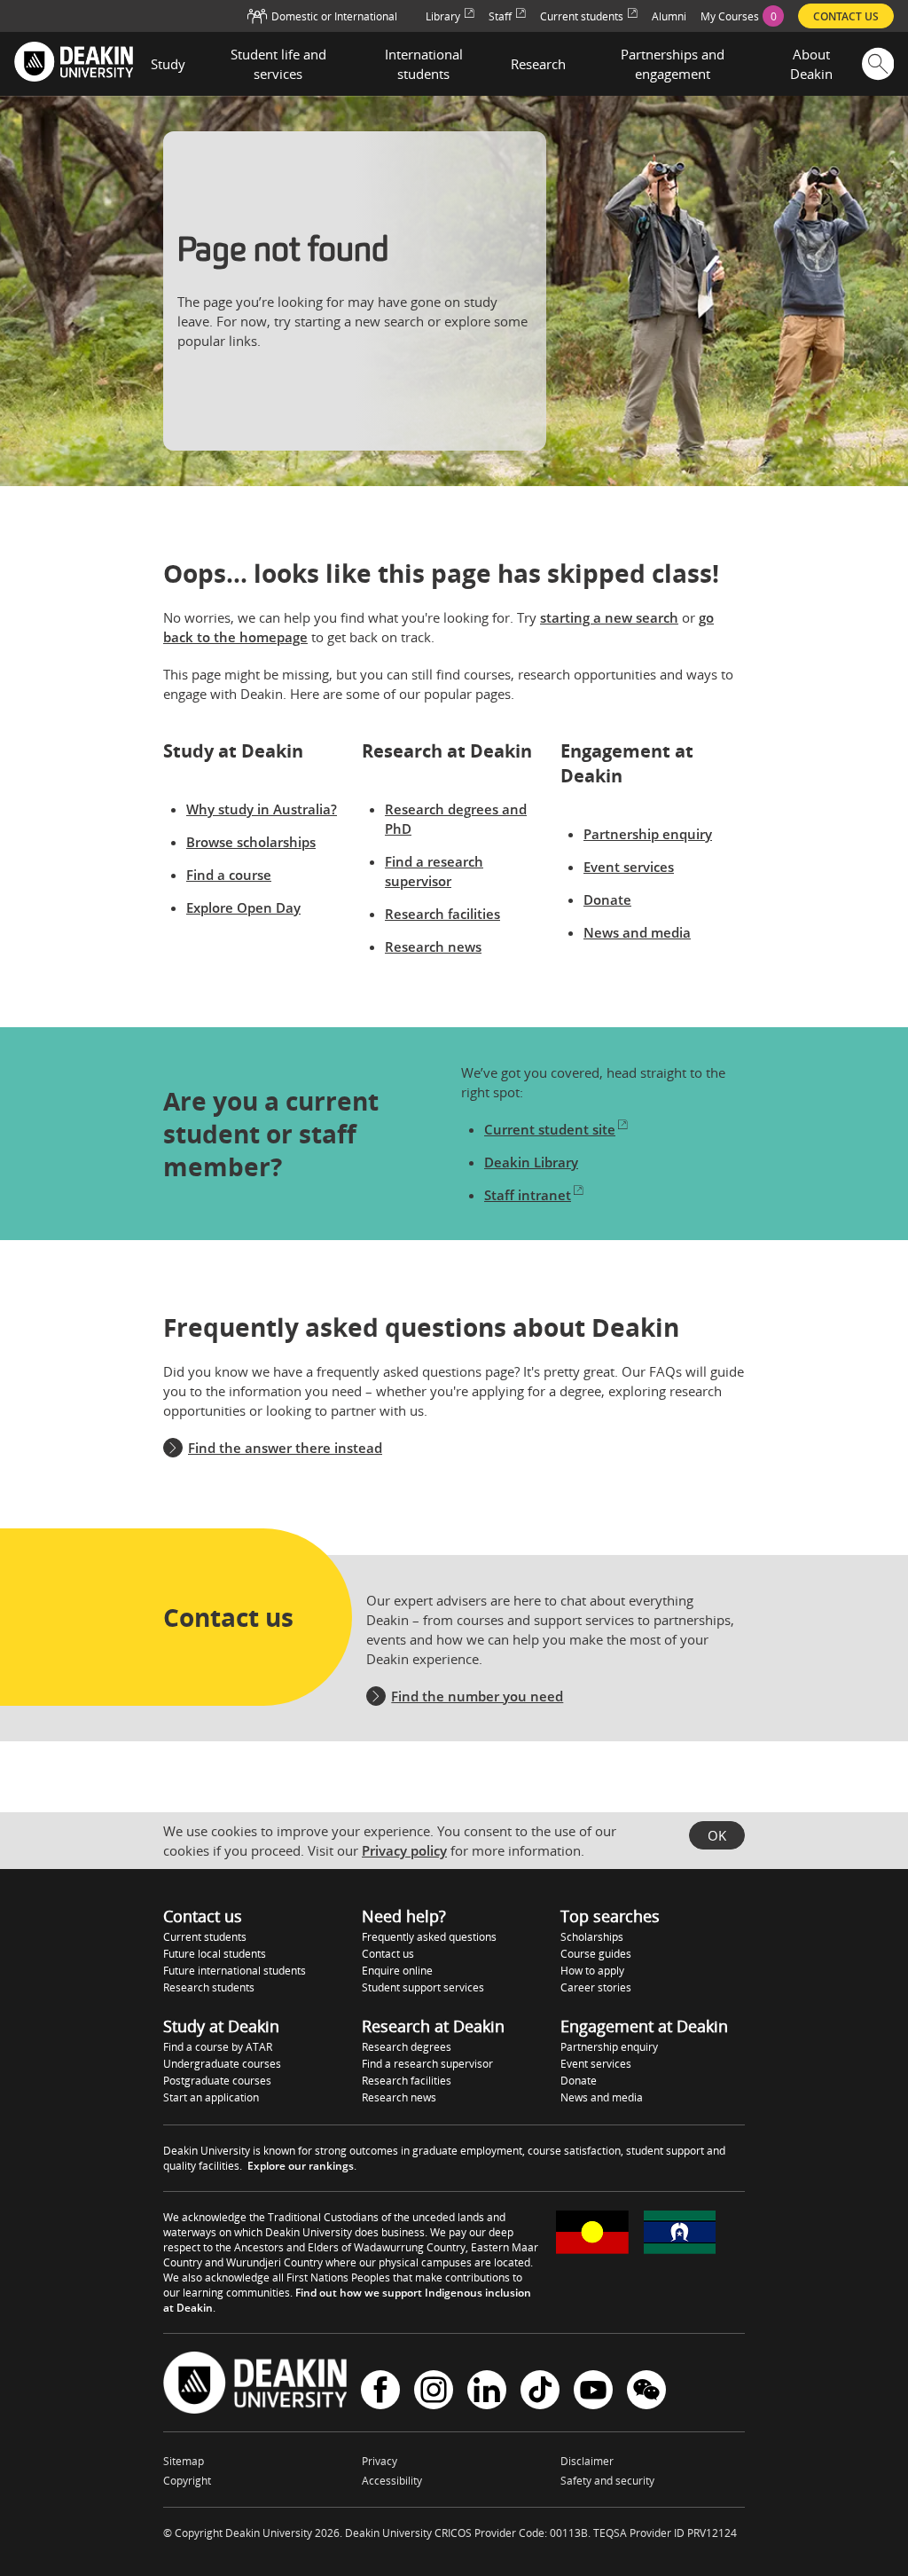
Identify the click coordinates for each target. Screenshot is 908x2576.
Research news (433, 946)
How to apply (592, 1971)
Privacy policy (404, 1850)
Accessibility (392, 2481)
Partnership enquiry (648, 834)
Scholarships (592, 1937)
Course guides (596, 1954)
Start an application (211, 2097)
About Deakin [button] (811, 64)
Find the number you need (477, 1696)
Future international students (235, 1971)
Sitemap (184, 2461)
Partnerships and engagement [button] (673, 64)
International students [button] (424, 64)
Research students (209, 1987)
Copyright (187, 2481)
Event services (629, 867)
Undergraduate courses (222, 2064)
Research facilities (442, 914)
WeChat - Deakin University (646, 2392)
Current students (205, 1937)
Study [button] (168, 64)
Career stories (596, 1987)
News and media (637, 932)
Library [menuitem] (443, 16)
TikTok (540, 2392)
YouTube (593, 2392)
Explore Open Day (243, 907)
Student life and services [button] (278, 64)
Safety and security (607, 2481)
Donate (607, 899)
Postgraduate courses (217, 2081)
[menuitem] (742, 16)
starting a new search (609, 617)
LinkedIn (487, 2392)
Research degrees (407, 2047)
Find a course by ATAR (218, 2047)
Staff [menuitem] (500, 16)
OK (717, 1835)
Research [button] (538, 64)
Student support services (423, 1987)
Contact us (388, 1954)
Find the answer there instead (285, 1448)
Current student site (550, 1129)
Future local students (215, 1954)
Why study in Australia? (262, 809)
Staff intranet (528, 1195)
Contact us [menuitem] (846, 16)
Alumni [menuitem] (669, 16)
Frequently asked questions (429, 1937)
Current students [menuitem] (582, 16)
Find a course (229, 875)
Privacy (380, 2461)
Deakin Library (531, 1162)
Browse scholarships (251, 842)
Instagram (434, 2392)
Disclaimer (587, 2461)
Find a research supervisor (427, 2064)
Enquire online (397, 1971)
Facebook (380, 2392)
